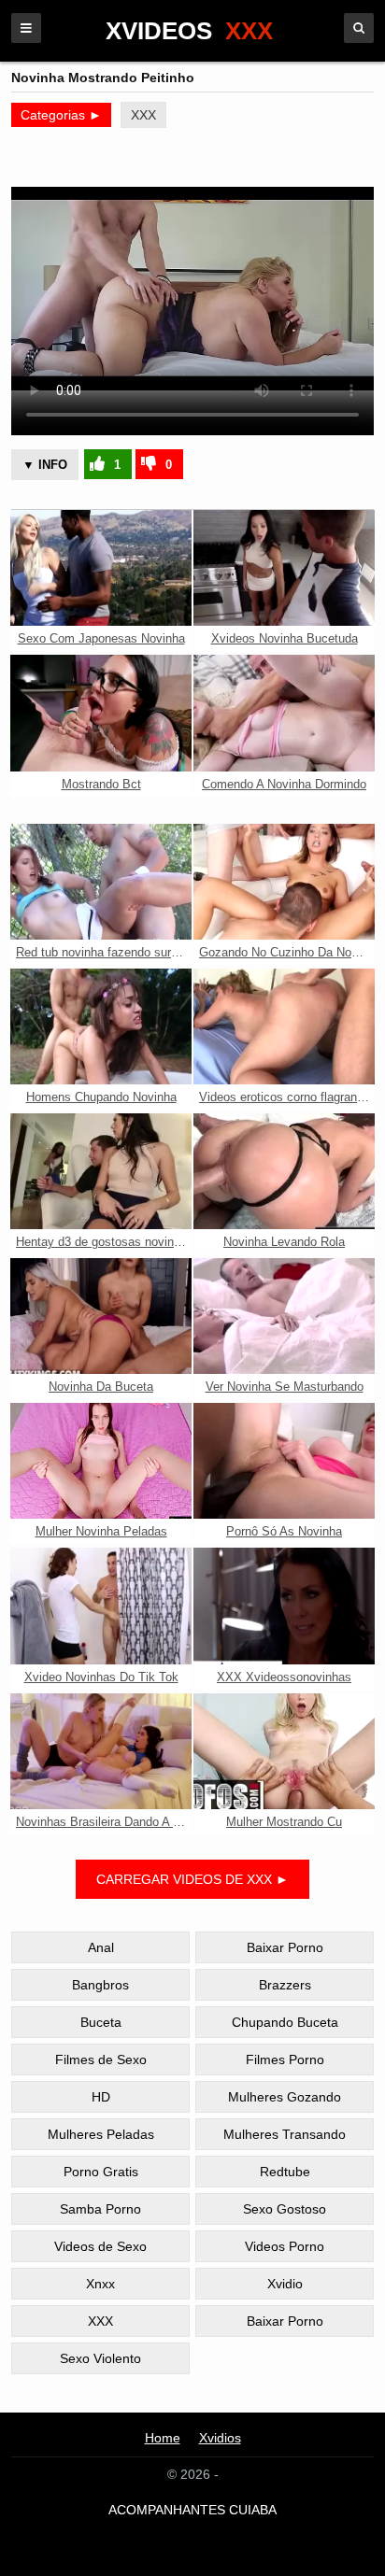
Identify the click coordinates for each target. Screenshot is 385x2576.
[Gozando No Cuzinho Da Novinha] (284, 882)
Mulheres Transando (285, 2134)
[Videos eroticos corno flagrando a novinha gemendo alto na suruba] (284, 1026)
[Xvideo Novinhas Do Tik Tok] (101, 1606)
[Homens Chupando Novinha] (101, 1026)
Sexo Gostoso (285, 2209)
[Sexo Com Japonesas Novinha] (101, 568)
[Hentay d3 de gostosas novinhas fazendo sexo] (101, 1171)
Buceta (101, 2022)
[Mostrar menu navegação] (26, 28)
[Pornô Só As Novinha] (284, 1461)
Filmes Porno (285, 2059)
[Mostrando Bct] (101, 713)
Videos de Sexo (100, 2246)
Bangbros (100, 1985)
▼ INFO (45, 465)
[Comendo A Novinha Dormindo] (284, 713)
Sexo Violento (100, 2358)
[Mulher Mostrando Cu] (284, 1751)
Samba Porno (100, 2209)
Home (163, 2438)
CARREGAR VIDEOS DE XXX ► (192, 1879)
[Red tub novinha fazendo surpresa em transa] (101, 882)
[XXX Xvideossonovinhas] (284, 1606)
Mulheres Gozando (285, 2097)
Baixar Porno (285, 1947)
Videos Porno (285, 2246)
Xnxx (100, 2284)
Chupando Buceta (285, 2022)
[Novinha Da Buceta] (101, 1316)
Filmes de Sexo (101, 2059)
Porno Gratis (101, 2172)
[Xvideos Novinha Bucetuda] (284, 568)
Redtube (285, 2172)
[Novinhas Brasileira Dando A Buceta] (101, 1751)
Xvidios (220, 2438)
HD (101, 2097)
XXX (143, 115)
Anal (101, 1947)
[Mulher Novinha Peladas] (101, 1461)
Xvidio (285, 2284)
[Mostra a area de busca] (359, 28)
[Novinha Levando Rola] (284, 1171)
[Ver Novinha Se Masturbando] (284, 1316)
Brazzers (285, 1985)
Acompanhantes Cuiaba (192, 2510)
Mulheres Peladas (101, 2134)
